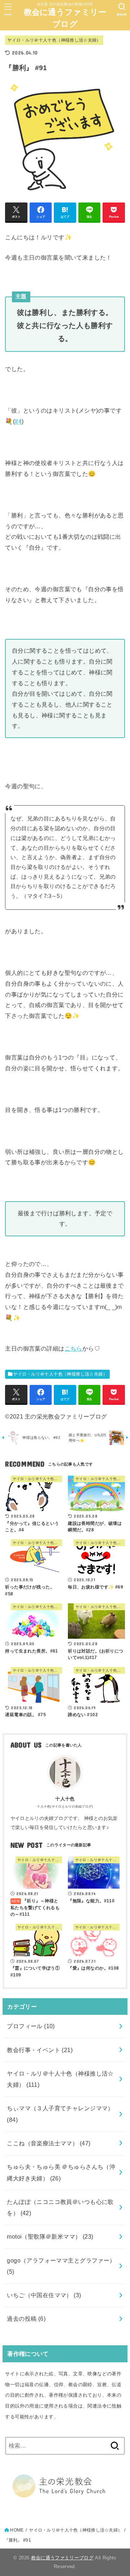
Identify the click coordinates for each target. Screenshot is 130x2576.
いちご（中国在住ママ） (44, 2295)
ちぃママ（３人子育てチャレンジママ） (60, 2114)
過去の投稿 (26, 2319)
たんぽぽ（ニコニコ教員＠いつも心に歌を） (60, 2207)
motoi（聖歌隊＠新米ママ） (50, 2236)
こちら (73, 1348)
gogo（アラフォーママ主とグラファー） (61, 2266)
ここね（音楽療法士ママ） (49, 2143)
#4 (18, 421)
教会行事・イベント (40, 2050)
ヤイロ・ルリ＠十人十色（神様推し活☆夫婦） (54, 40)
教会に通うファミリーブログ (65, 18)
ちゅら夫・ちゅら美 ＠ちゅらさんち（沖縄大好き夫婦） (61, 2172)
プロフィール (31, 2026)
